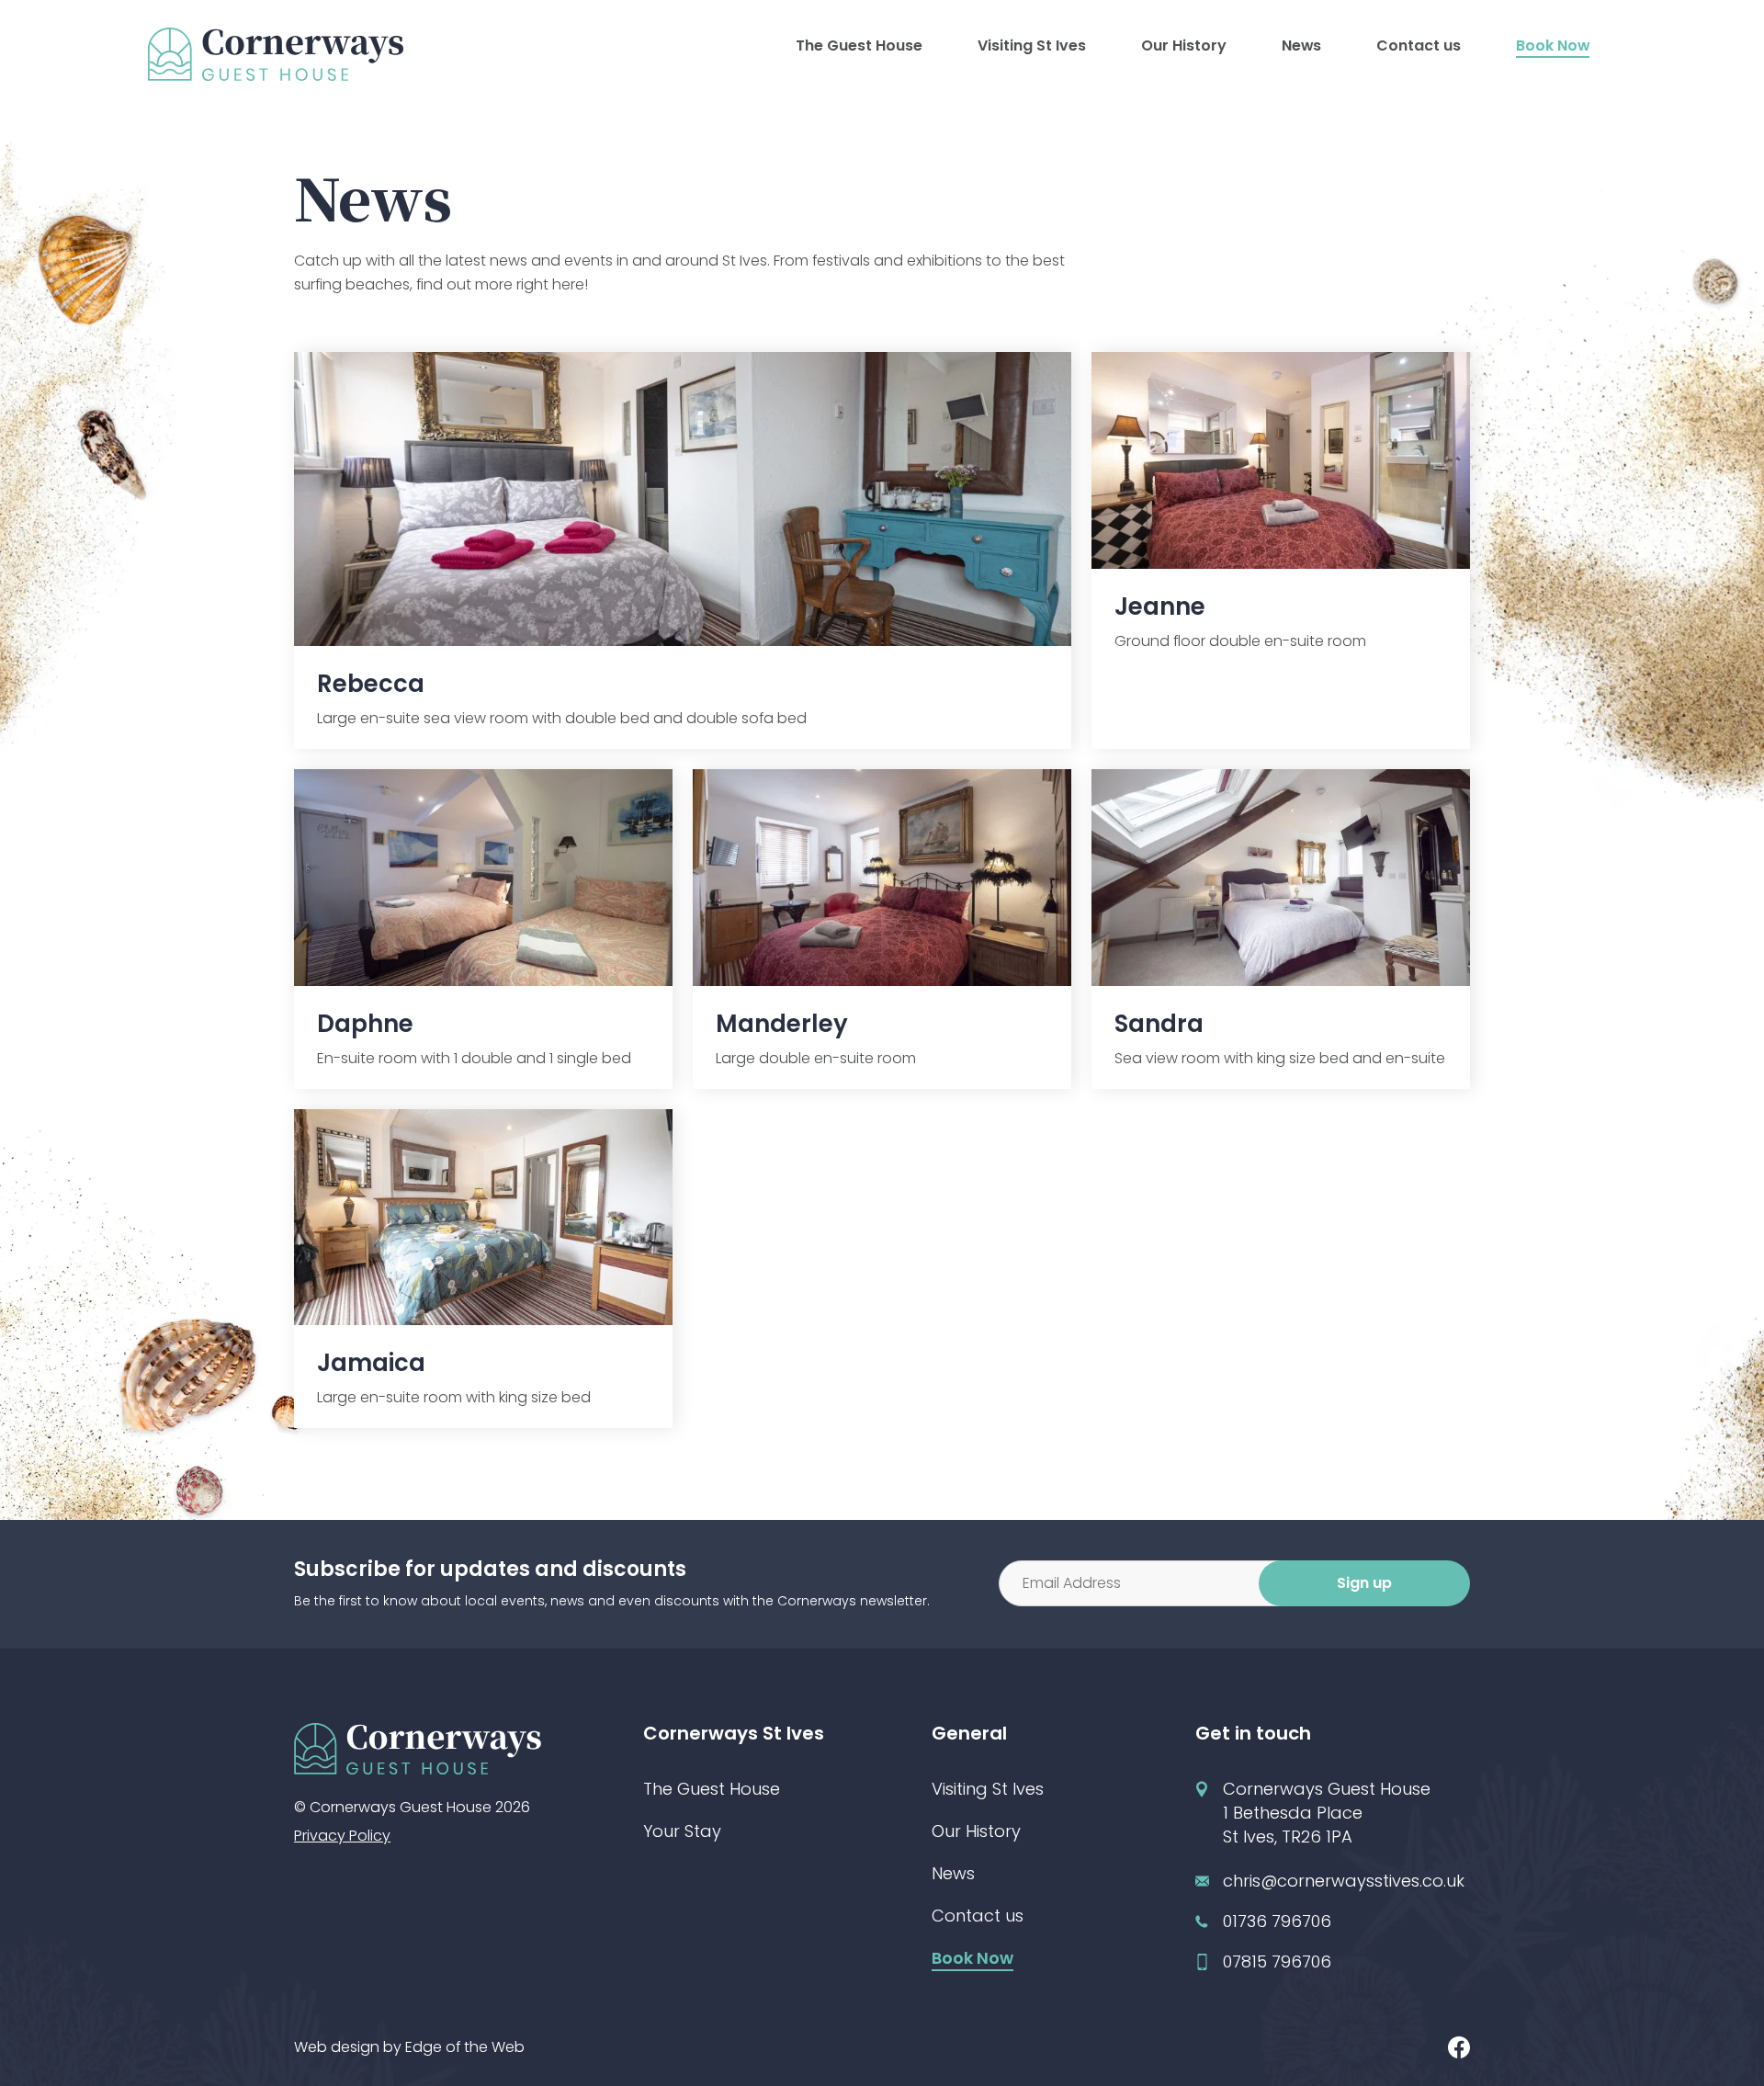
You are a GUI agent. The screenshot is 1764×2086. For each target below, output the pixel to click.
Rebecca (371, 684)
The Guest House (859, 45)
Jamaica (371, 1363)
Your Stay (682, 1831)
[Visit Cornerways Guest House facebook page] (1459, 2047)
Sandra (1159, 1024)
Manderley (782, 1024)
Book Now (1553, 45)
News (1301, 45)
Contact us (1419, 45)
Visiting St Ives (1032, 45)
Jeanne (1160, 607)
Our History (1184, 45)
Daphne (365, 1024)
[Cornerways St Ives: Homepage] (276, 54)
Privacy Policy (342, 1836)
